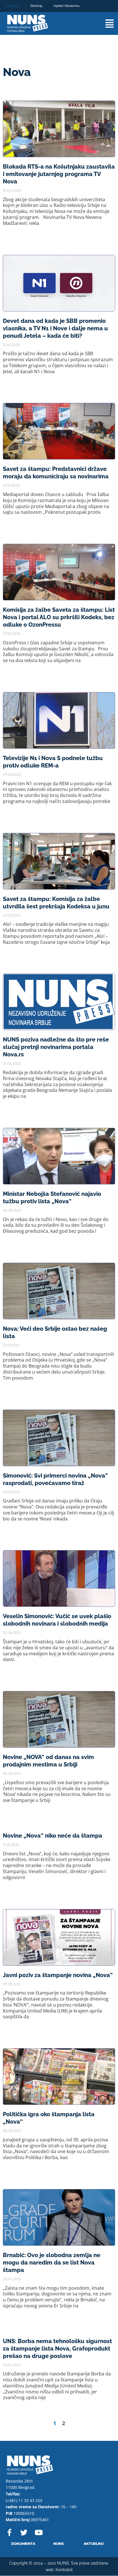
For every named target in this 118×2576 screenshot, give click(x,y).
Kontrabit (64, 2570)
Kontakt (12, 6)
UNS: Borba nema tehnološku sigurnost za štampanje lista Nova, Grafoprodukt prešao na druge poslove (57, 2349)
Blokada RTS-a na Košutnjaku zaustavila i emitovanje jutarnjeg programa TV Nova (59, 174)
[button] (104, 24)
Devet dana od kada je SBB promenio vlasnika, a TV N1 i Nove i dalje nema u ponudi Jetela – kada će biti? (55, 328)
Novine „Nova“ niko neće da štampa (53, 1836)
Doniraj (36, 6)
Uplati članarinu (66, 6)
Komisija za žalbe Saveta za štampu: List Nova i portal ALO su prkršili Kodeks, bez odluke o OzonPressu (59, 617)
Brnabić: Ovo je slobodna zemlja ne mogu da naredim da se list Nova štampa (52, 2263)
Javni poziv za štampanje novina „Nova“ (58, 1975)
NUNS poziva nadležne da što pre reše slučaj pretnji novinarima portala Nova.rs (56, 1047)
